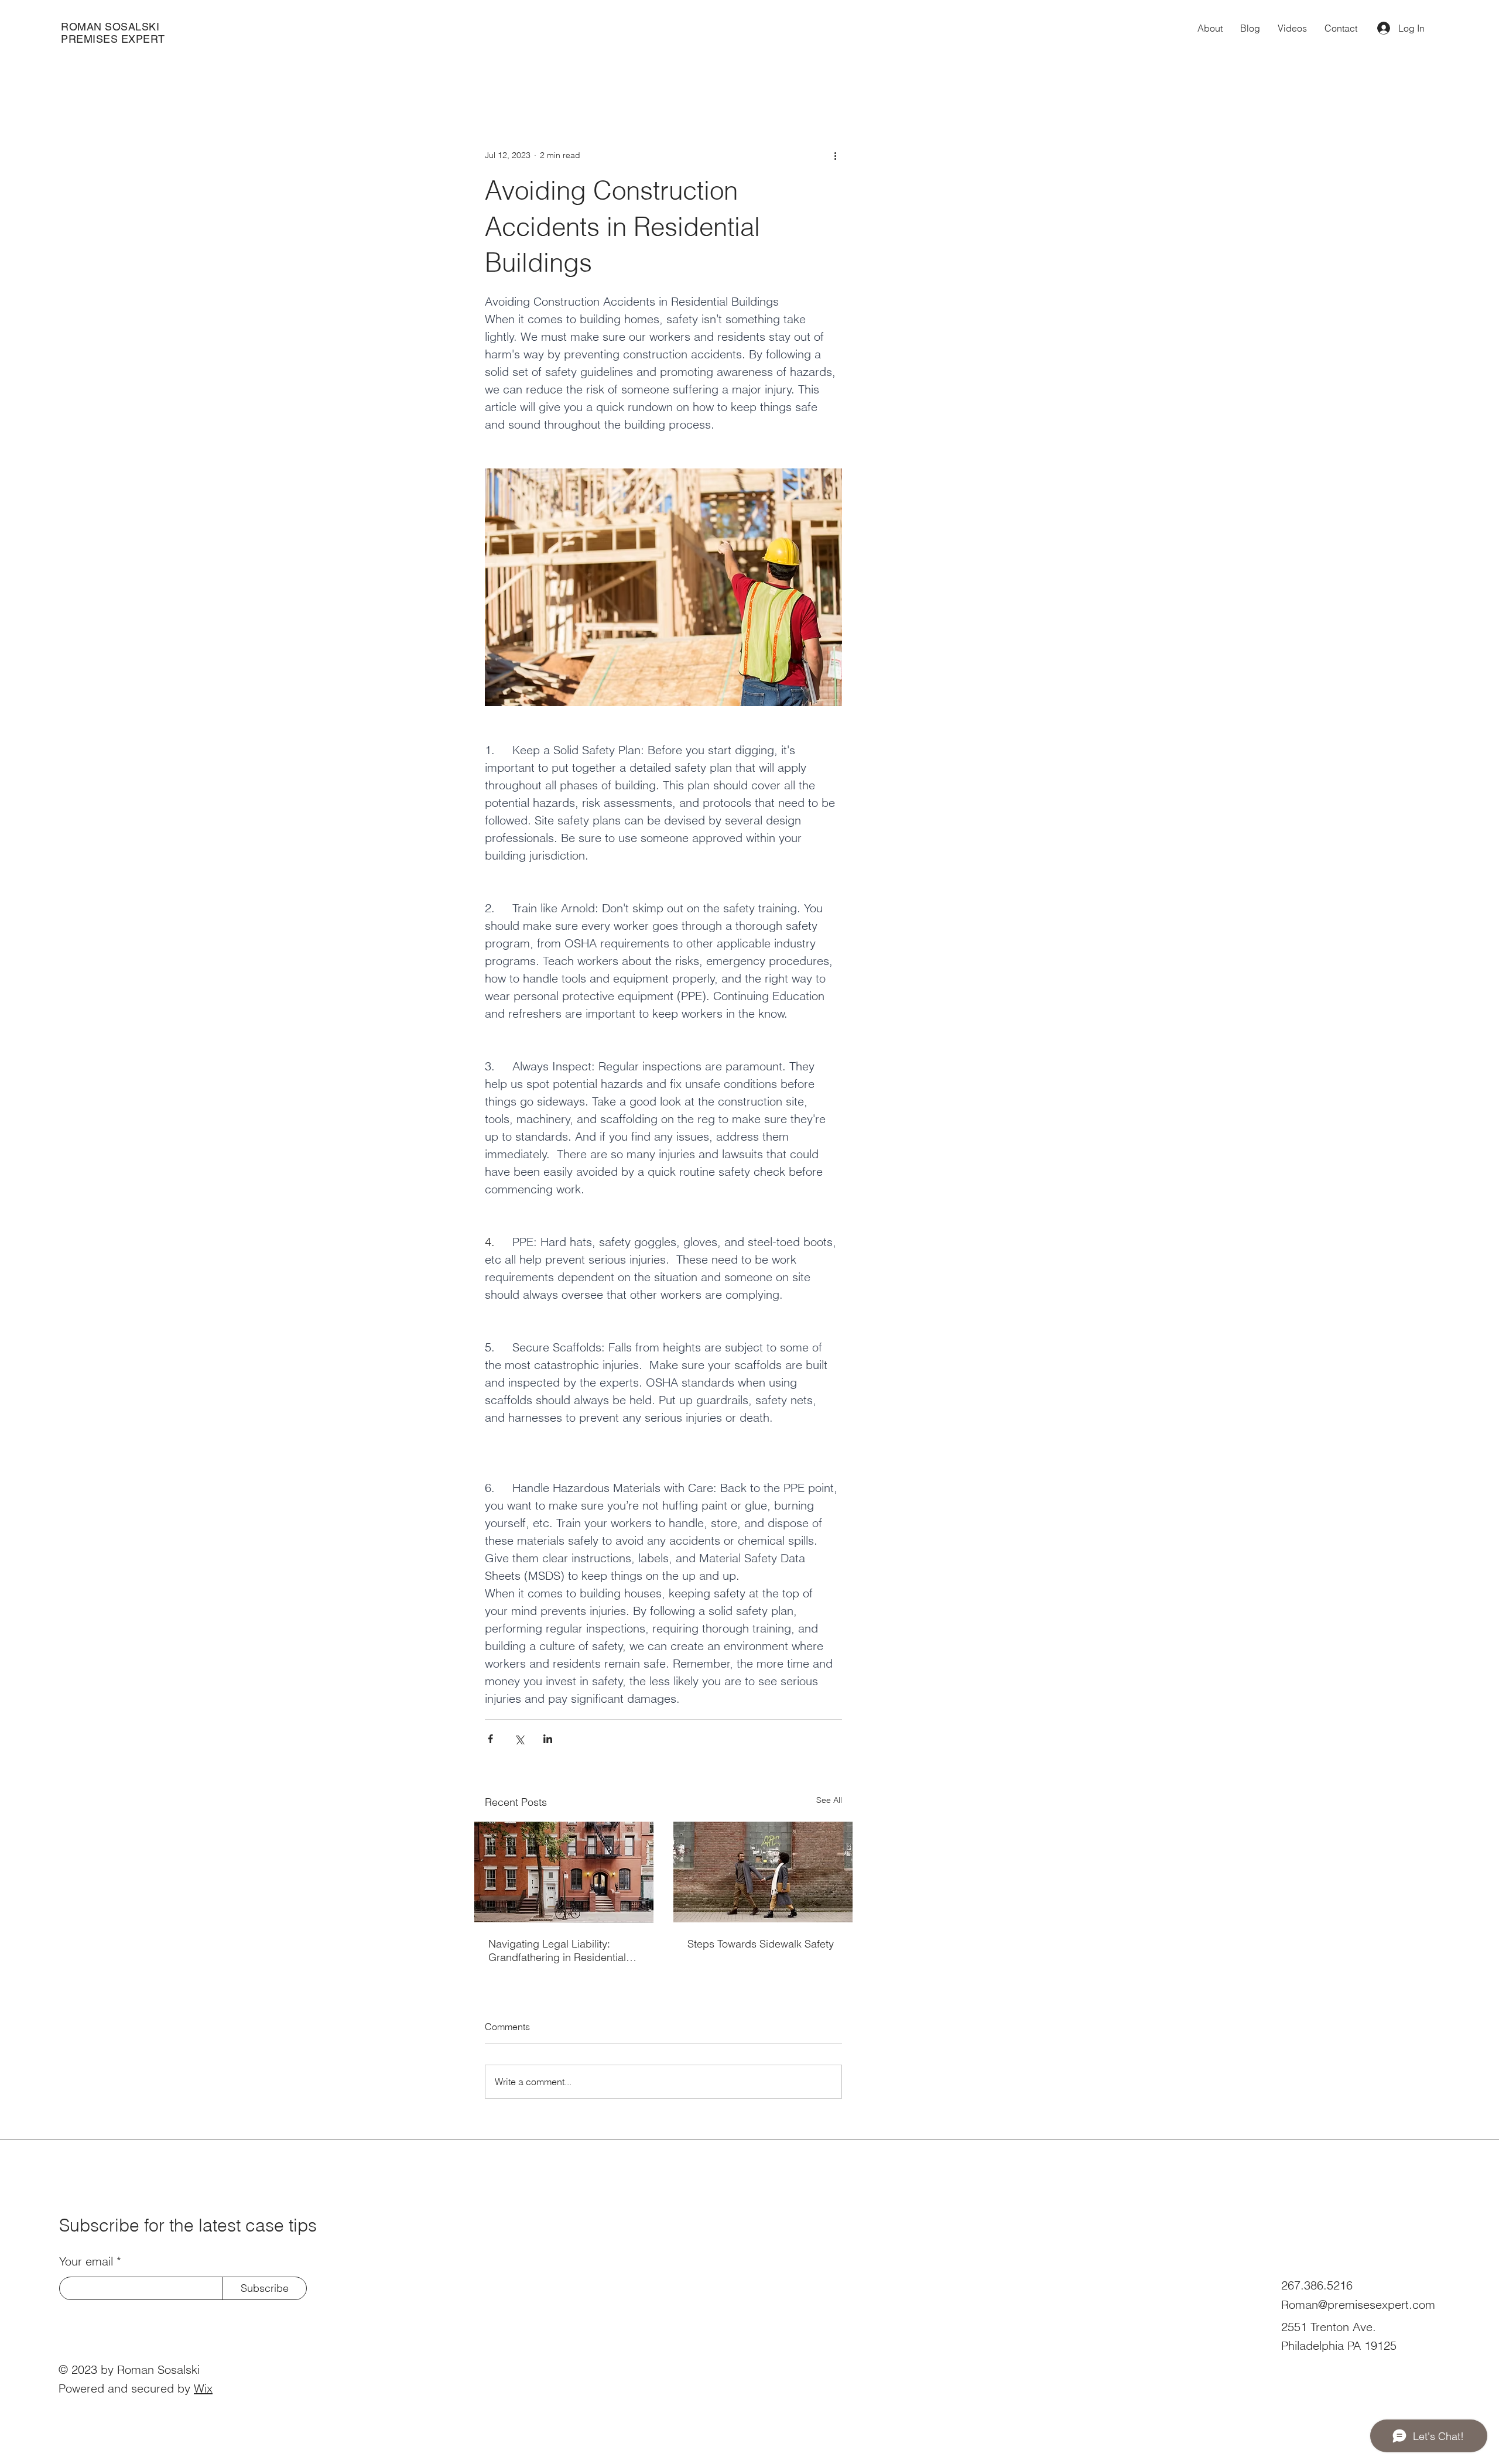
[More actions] (835, 155)
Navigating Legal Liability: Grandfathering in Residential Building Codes (557, 1950)
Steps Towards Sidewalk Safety (761, 1944)
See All (829, 1800)
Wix (203, 2388)
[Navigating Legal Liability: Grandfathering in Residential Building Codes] (564, 1872)
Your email (86, 2261)
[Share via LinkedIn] (548, 1739)
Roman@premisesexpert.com (1358, 2304)
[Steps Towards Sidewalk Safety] (763, 1872)
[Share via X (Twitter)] (519, 1739)
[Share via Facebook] (490, 1739)
